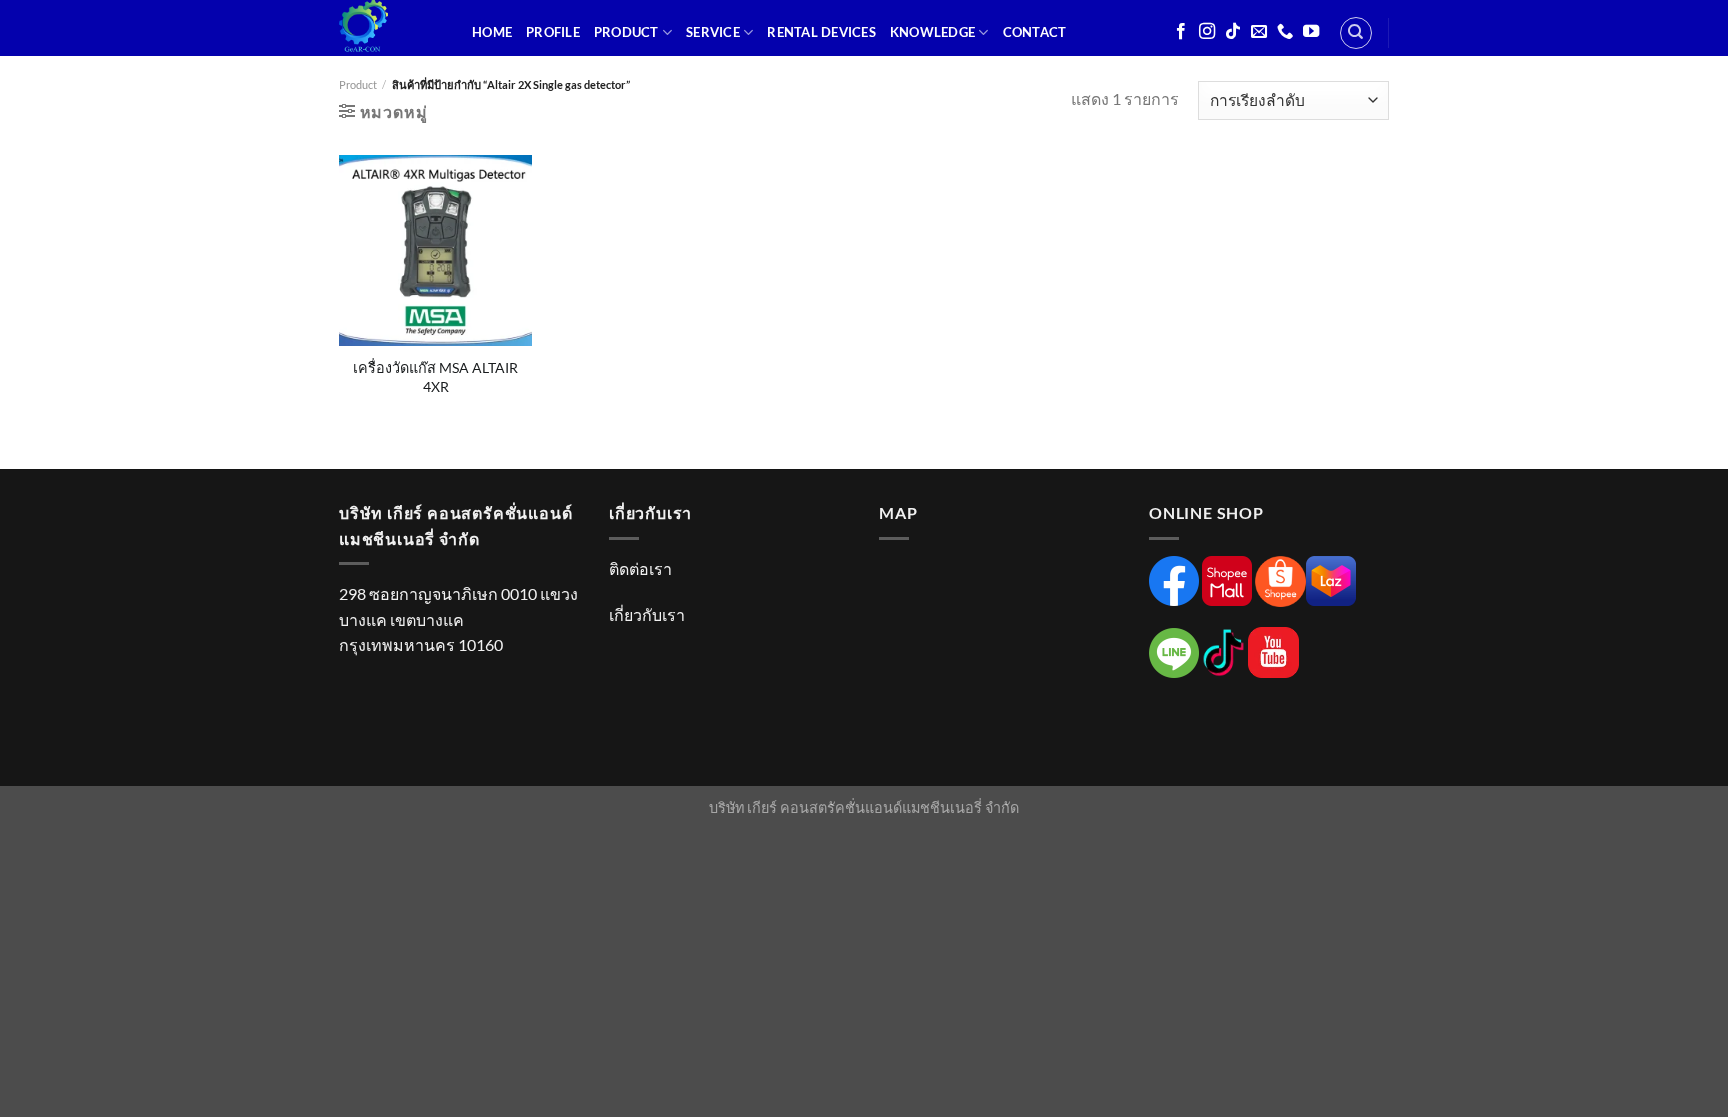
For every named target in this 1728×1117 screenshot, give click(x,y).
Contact (1035, 32)
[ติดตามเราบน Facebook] (1181, 32)
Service (713, 32)
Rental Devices (821, 32)
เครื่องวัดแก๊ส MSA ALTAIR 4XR (435, 377)
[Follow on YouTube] (1311, 32)
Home (492, 32)
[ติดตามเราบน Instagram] (1207, 32)
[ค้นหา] (1356, 33)
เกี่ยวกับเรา (647, 614)
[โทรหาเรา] (1285, 32)
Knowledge (932, 32)
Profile (553, 32)
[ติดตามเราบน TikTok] (1233, 32)
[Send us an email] (1259, 32)
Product (626, 32)
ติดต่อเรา (640, 568)
